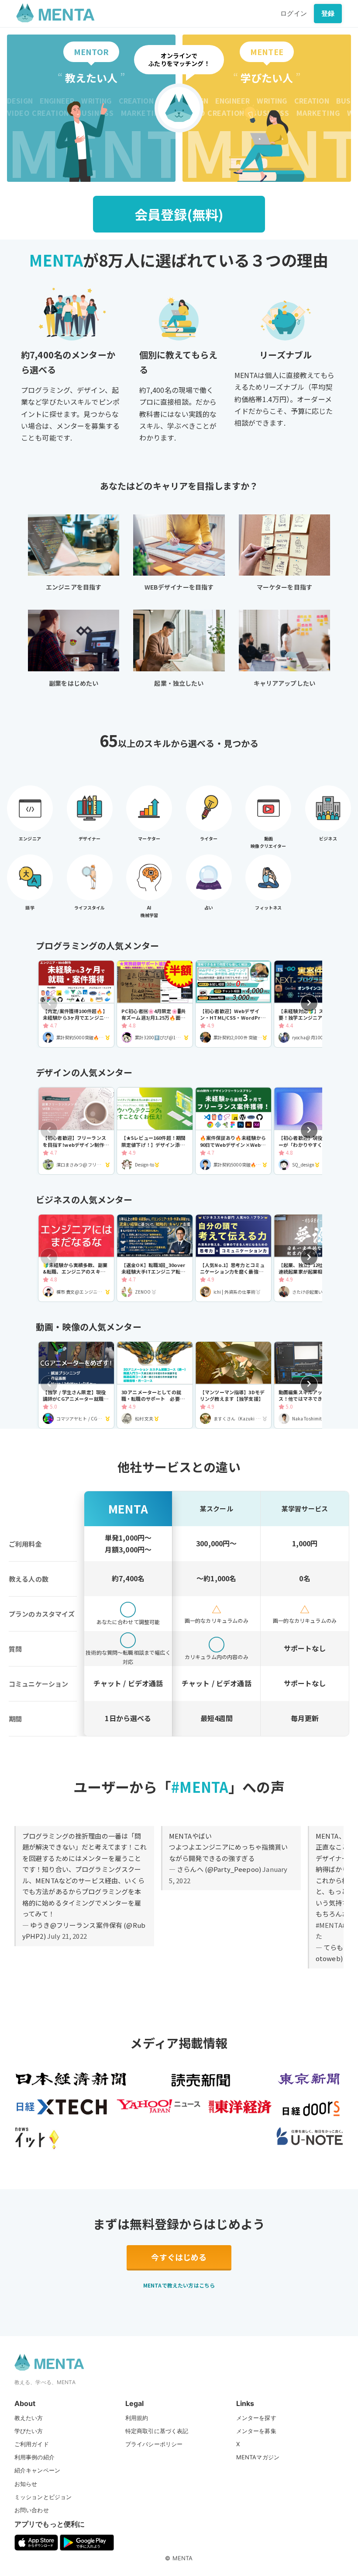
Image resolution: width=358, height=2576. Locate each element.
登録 (328, 13)
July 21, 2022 (67, 1936)
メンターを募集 (256, 2431)
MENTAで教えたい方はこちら (179, 2285)
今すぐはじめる (179, 2257)
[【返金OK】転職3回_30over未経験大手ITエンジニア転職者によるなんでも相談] (155, 1258)
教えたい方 (29, 2418)
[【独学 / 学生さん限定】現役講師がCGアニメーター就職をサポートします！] (76, 1385)
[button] (309, 1003)
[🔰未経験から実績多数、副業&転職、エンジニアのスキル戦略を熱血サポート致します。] (76, 1258)
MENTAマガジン (258, 2457)
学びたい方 (29, 2431)
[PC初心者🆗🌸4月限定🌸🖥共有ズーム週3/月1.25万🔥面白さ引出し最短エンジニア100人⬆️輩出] (155, 1004)
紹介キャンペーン (37, 2470)
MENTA (183, 2558)
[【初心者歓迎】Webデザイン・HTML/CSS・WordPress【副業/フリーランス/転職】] (233, 1004)
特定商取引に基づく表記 (157, 2431)
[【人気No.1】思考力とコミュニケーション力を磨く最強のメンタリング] (233, 1258)
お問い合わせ (32, 2510)
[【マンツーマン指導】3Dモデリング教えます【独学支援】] (233, 1385)
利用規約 (137, 2418)
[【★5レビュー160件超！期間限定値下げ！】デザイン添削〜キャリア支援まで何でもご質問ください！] (155, 1131)
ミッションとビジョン (43, 2497)
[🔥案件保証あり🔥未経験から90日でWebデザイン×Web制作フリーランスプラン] (233, 1131)
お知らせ (26, 2484)
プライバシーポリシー (154, 2444)
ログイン (294, 13)
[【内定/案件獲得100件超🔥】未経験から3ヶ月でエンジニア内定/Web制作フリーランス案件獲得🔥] (76, 1004)
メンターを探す (256, 2418)
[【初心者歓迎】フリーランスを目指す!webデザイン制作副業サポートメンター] (76, 1131)
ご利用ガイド (32, 2444)
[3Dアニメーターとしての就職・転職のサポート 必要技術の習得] (155, 1385)
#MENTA (329, 1925)
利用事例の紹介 (34, 2457)
